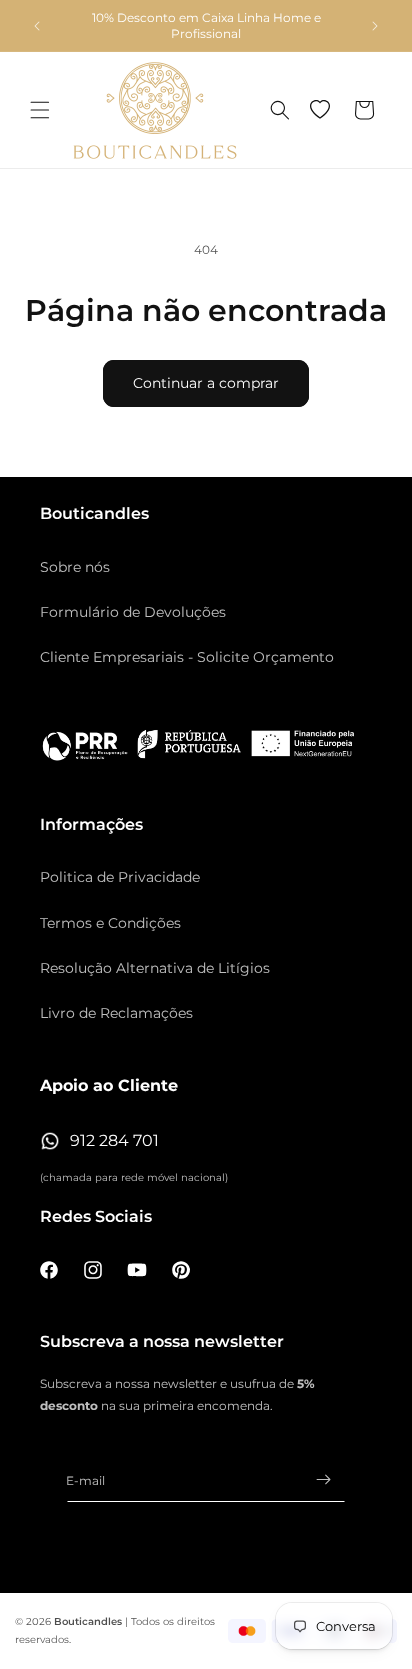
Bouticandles (88, 1621)
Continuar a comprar (206, 383)
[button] (40, 110)
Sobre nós (75, 567)
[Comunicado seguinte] (375, 26)
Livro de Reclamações (116, 1013)
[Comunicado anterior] (37, 26)
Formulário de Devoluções (133, 612)
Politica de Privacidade (120, 877)
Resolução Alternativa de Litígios (155, 968)
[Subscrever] (323, 1479)
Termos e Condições (110, 923)
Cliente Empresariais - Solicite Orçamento (187, 657)
